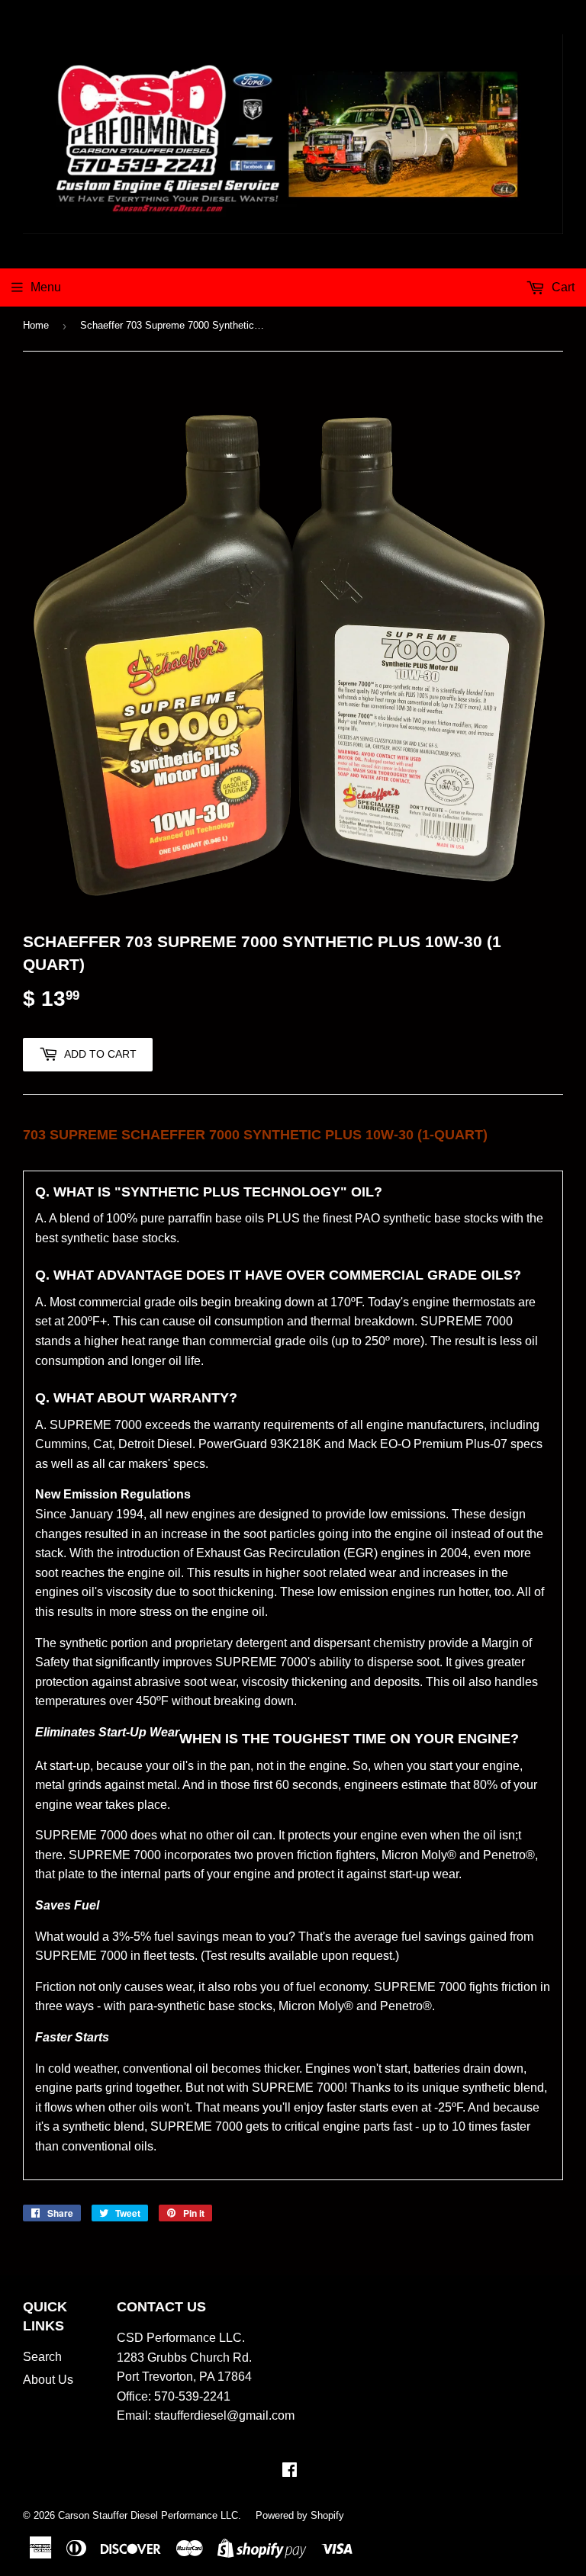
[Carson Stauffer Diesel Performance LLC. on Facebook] (290, 2471)
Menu (46, 287)
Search (42, 2357)
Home (36, 325)
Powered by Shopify (300, 2515)
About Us (48, 2380)
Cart (562, 287)
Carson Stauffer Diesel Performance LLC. (150, 2515)
